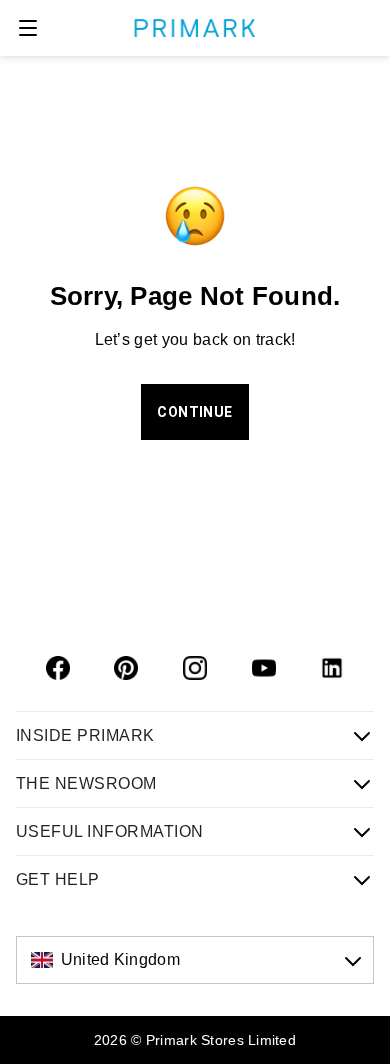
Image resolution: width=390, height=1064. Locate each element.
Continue (194, 412)
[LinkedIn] (332, 668)
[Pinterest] (126, 668)
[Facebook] (58, 668)
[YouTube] (264, 668)
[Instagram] (195, 668)
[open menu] (28, 28)
